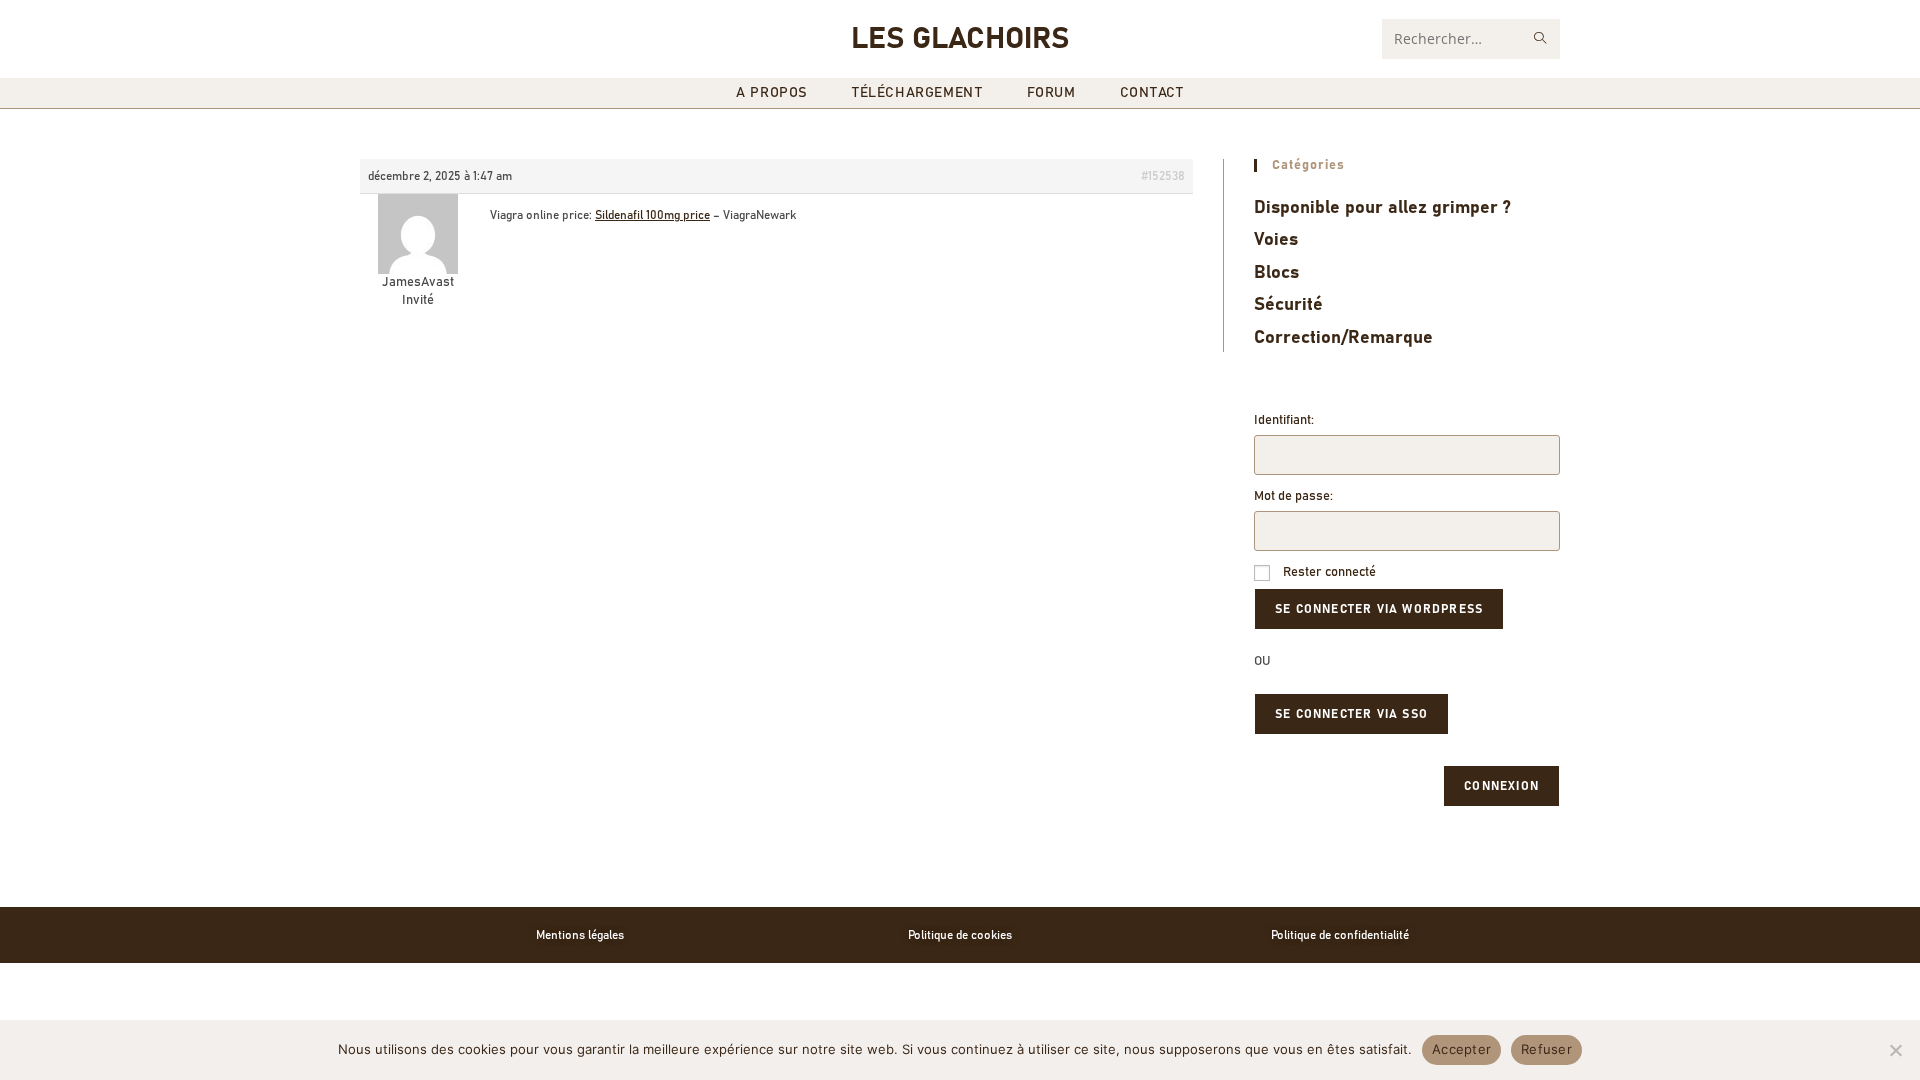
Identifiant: (1284, 420)
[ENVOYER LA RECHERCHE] (1541, 39)
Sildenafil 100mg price (652, 215)
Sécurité (1288, 305)
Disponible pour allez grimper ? (1382, 208)
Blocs (1276, 273)
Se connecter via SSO (1351, 714)
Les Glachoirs (960, 39)
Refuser (1546, 1049)
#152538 (1163, 176)
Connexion (1501, 786)
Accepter (1461, 1049)
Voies (1276, 240)
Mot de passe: (1293, 496)
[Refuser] (1895, 1050)
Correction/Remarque (1343, 338)
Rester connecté (1329, 572)
